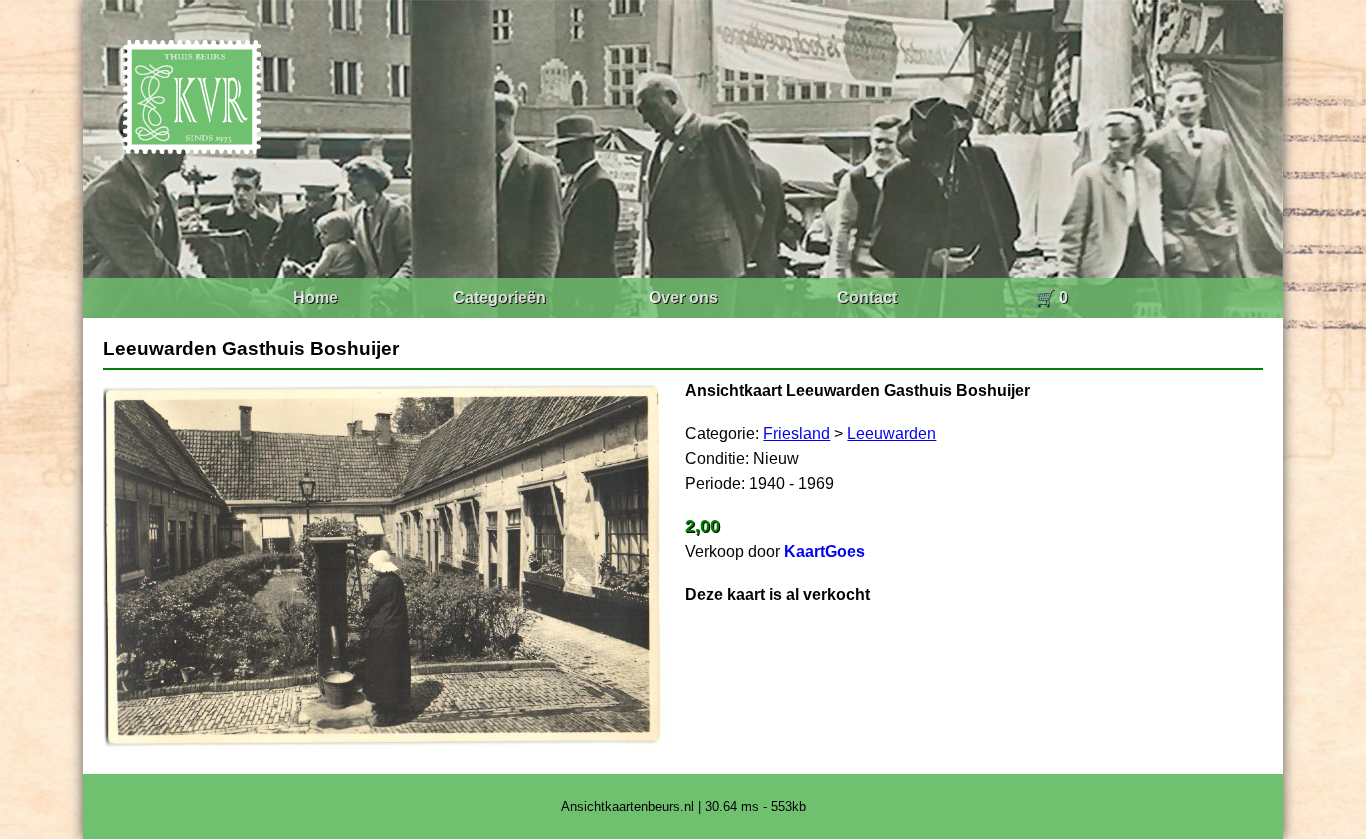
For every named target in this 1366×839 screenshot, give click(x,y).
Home (315, 297)
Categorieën (499, 297)
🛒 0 (1051, 297)
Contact (867, 297)
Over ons (683, 297)
